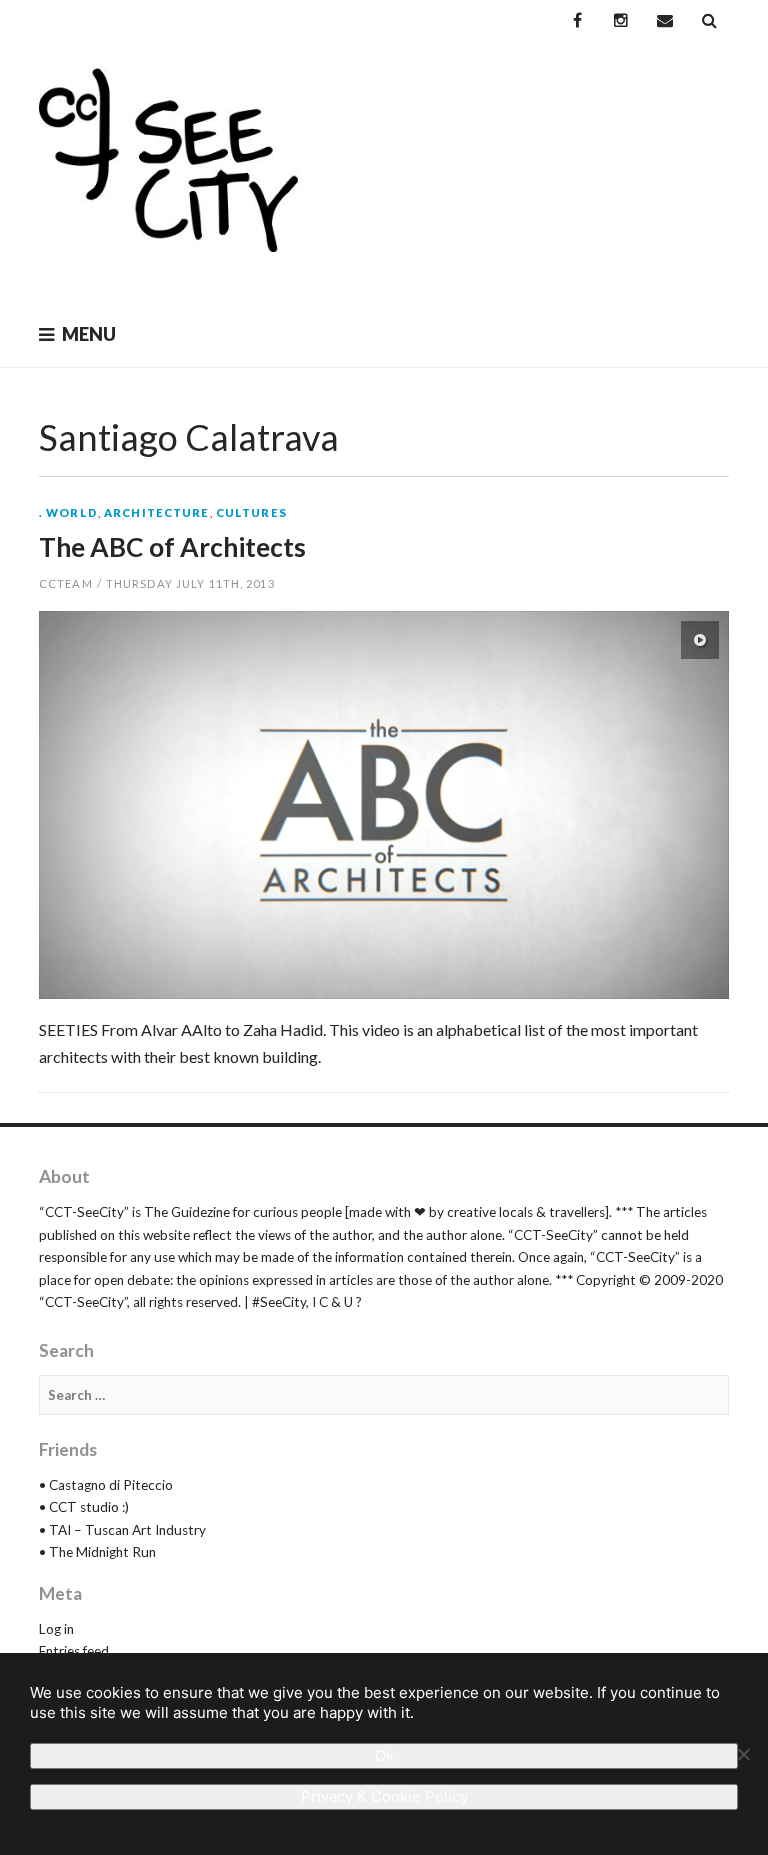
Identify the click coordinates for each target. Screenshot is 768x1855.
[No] (743, 1754)
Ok (384, 1755)
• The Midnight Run (97, 1552)
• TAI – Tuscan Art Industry (122, 1530)
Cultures (251, 512)
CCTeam (66, 583)
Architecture (156, 512)
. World (68, 512)
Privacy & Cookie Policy (384, 1796)
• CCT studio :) (84, 1507)
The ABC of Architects (172, 547)
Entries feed (74, 1651)
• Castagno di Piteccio (106, 1485)
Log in (56, 1629)
